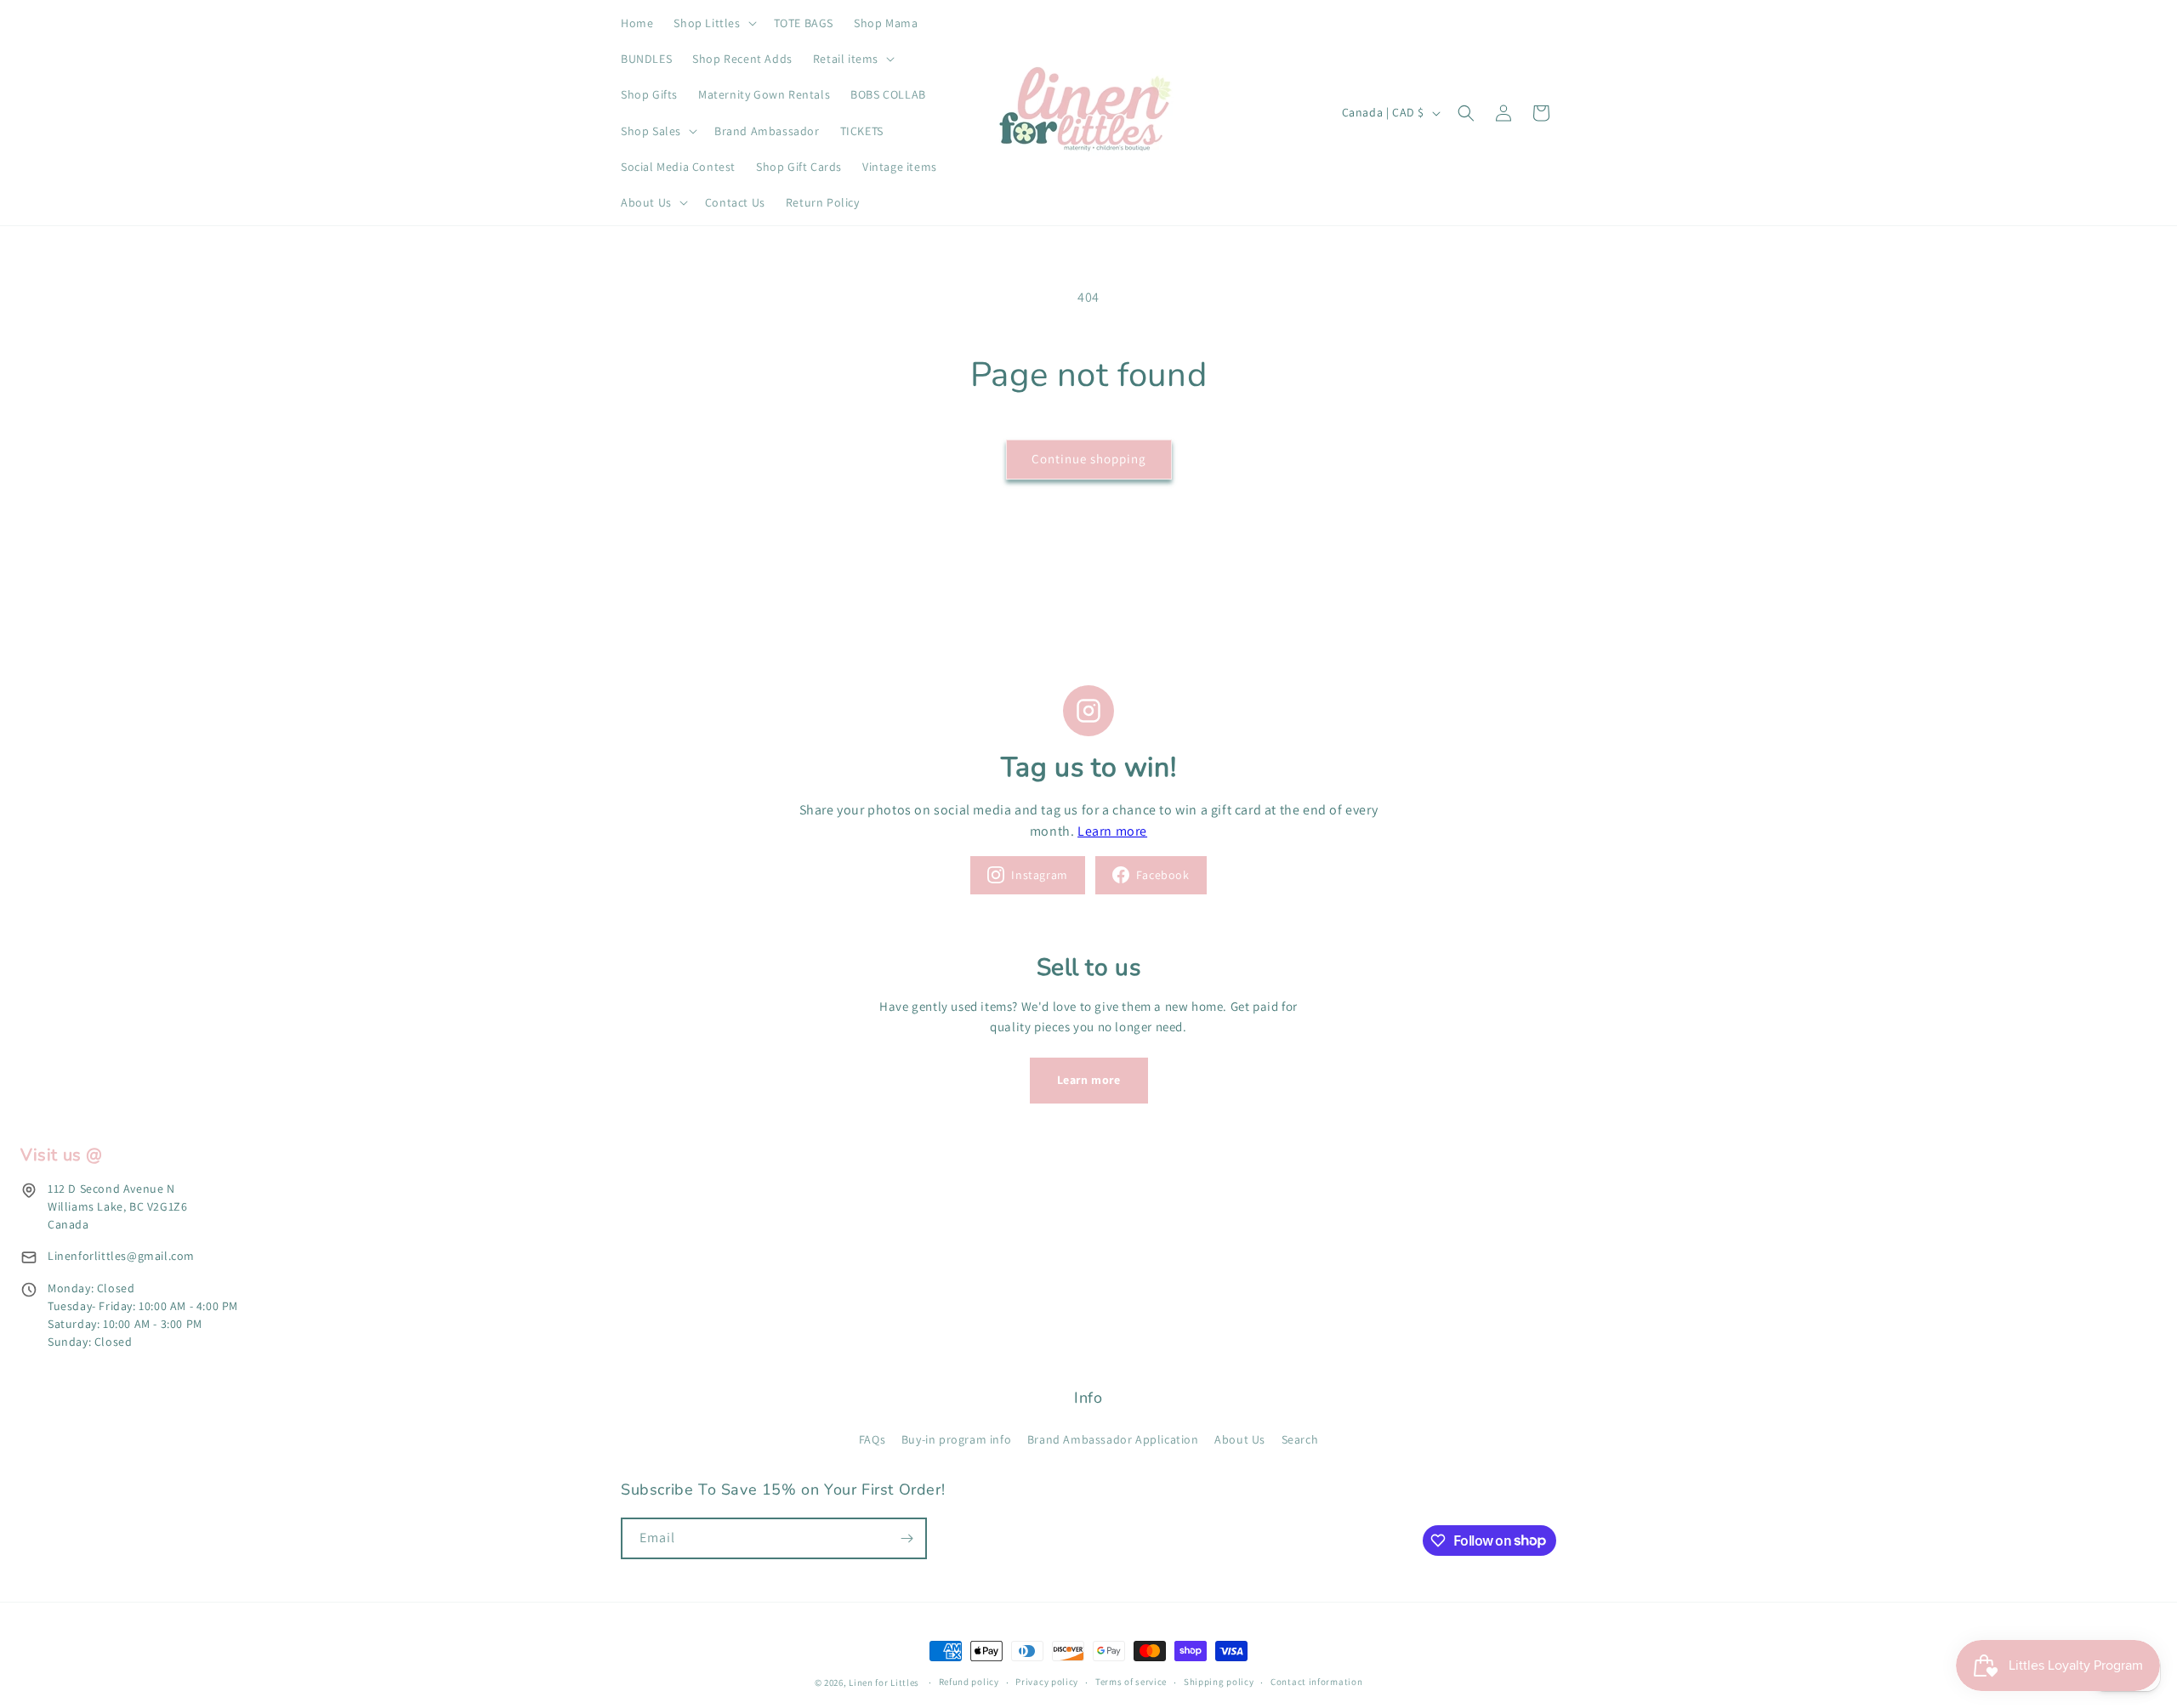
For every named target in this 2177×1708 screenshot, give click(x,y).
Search (1300, 1439)
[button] (713, 23)
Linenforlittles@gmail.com (121, 1256)
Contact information (1316, 1682)
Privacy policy (1047, 1682)
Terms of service (1131, 1682)
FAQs (872, 1439)
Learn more (1112, 831)
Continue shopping (1089, 459)
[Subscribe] (907, 1538)
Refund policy (969, 1682)
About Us (1240, 1439)
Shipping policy (1219, 1682)
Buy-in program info (956, 1439)
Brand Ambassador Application (1113, 1439)
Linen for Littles (884, 1682)
